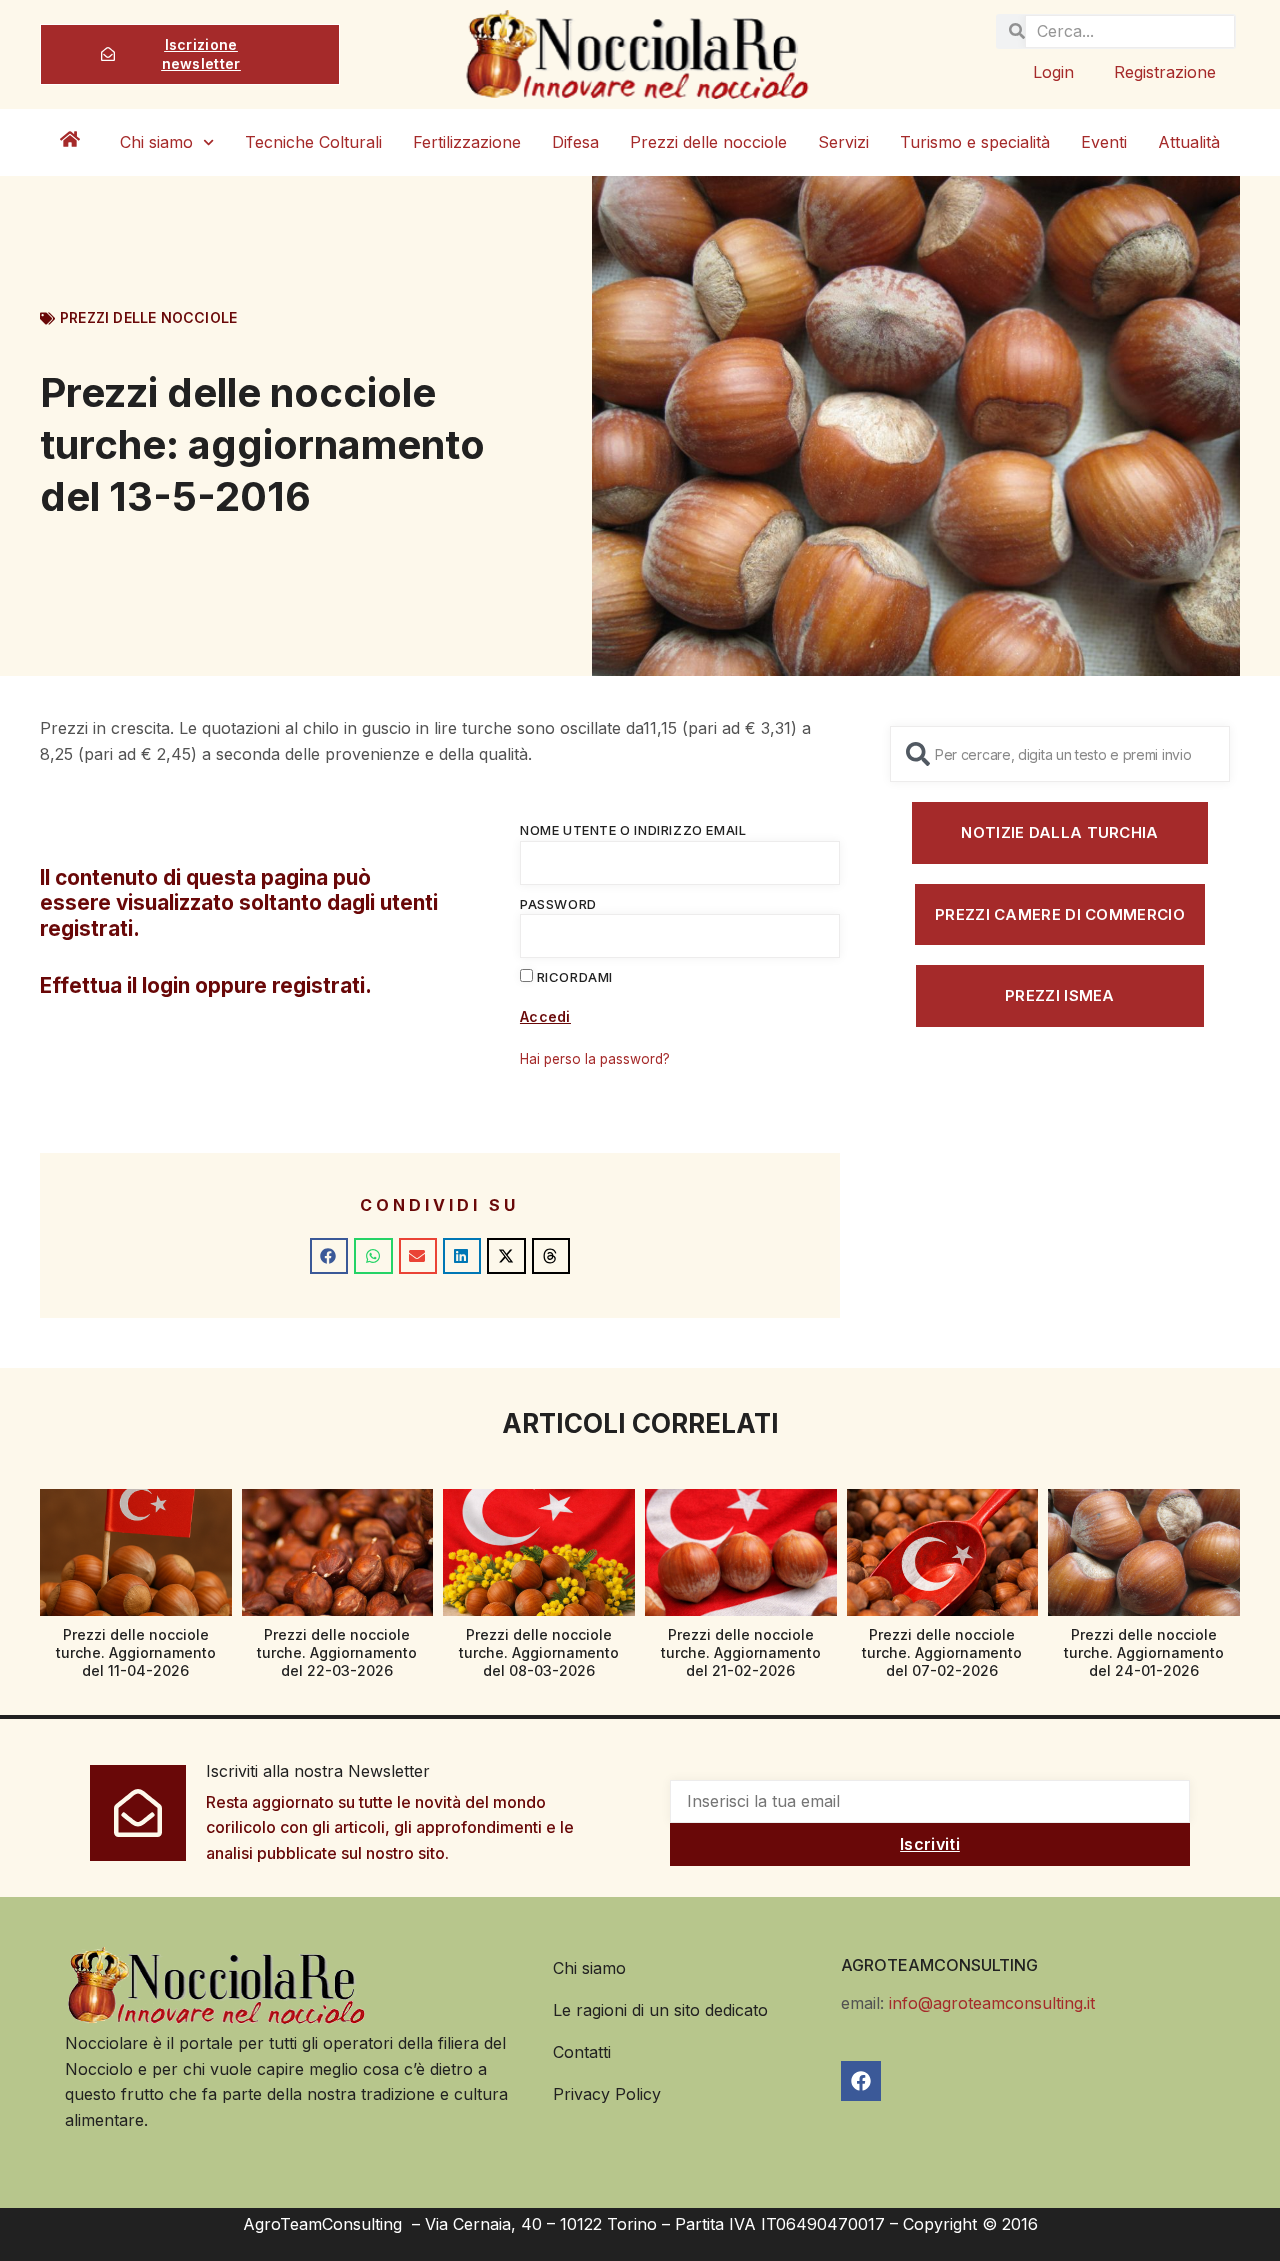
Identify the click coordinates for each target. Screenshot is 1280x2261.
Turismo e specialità (975, 142)
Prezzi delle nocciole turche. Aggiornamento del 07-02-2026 (942, 1652)
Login (1053, 72)
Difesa (575, 142)
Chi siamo (156, 142)
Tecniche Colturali (313, 142)
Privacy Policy (607, 2094)
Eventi (1104, 142)
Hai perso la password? (595, 1059)
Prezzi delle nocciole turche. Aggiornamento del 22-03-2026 (337, 1652)
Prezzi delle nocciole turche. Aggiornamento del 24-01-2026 (1144, 1652)
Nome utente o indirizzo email (633, 830)
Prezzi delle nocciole (708, 142)
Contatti (582, 2052)
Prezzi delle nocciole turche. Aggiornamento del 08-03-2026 (539, 1652)
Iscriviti (930, 1844)
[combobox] (1060, 754)
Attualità (1189, 142)
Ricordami (573, 977)
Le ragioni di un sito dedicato (660, 2010)
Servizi (843, 142)
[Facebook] (861, 2081)
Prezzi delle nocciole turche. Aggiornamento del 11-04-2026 (136, 1652)
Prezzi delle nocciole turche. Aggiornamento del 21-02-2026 (741, 1652)
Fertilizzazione (467, 142)
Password (558, 904)
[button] (329, 1256)
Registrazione (1165, 72)
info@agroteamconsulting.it (992, 2003)
